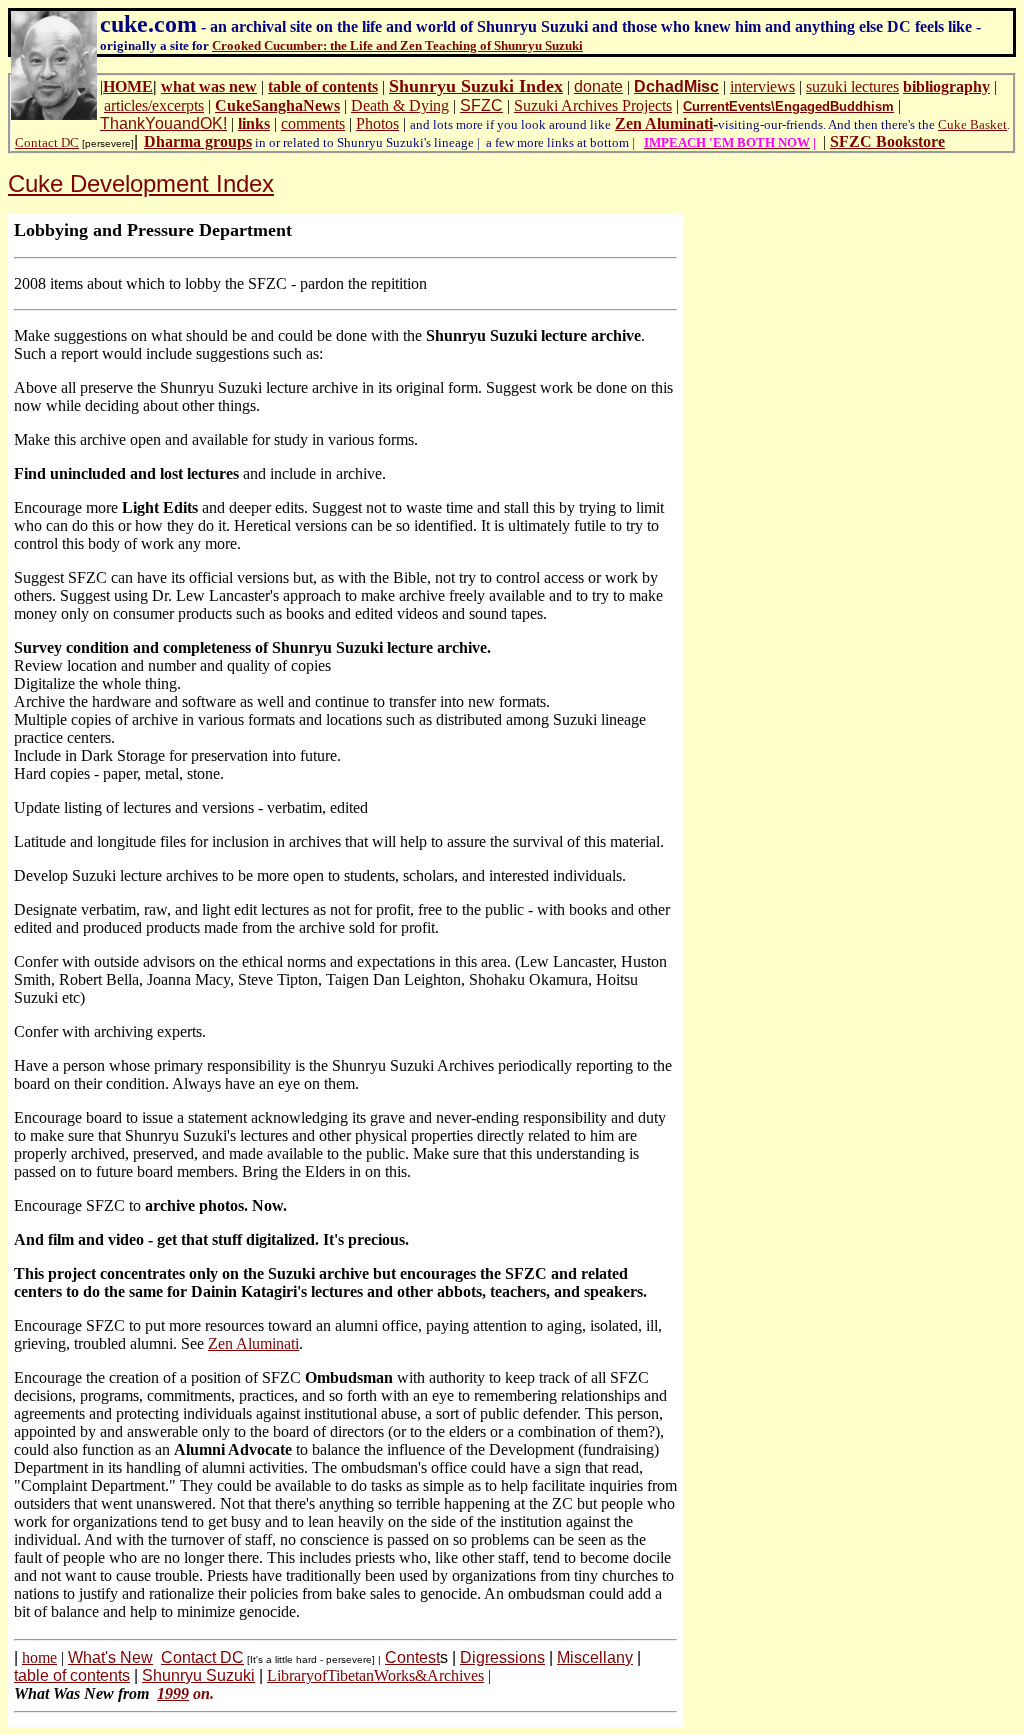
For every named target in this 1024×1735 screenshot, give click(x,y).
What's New (110, 1657)
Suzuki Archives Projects (593, 105)
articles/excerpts (154, 105)
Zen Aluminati (664, 123)
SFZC (481, 105)
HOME (128, 86)
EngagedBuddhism (834, 106)
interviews (762, 86)
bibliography (946, 86)
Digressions (502, 1657)
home (39, 1657)
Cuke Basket (972, 124)
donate (598, 86)
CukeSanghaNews (277, 105)
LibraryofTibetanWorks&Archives (375, 1675)
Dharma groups (198, 141)
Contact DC (47, 142)
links (254, 123)
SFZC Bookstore (887, 141)
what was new (209, 86)
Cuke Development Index (141, 183)
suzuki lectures (852, 86)
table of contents (323, 86)
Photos (377, 123)
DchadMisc (676, 86)
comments (313, 123)
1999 (173, 1693)
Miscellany (595, 1657)
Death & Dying (400, 105)
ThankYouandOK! (163, 123)
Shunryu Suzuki (198, 1675)
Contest (412, 1657)
